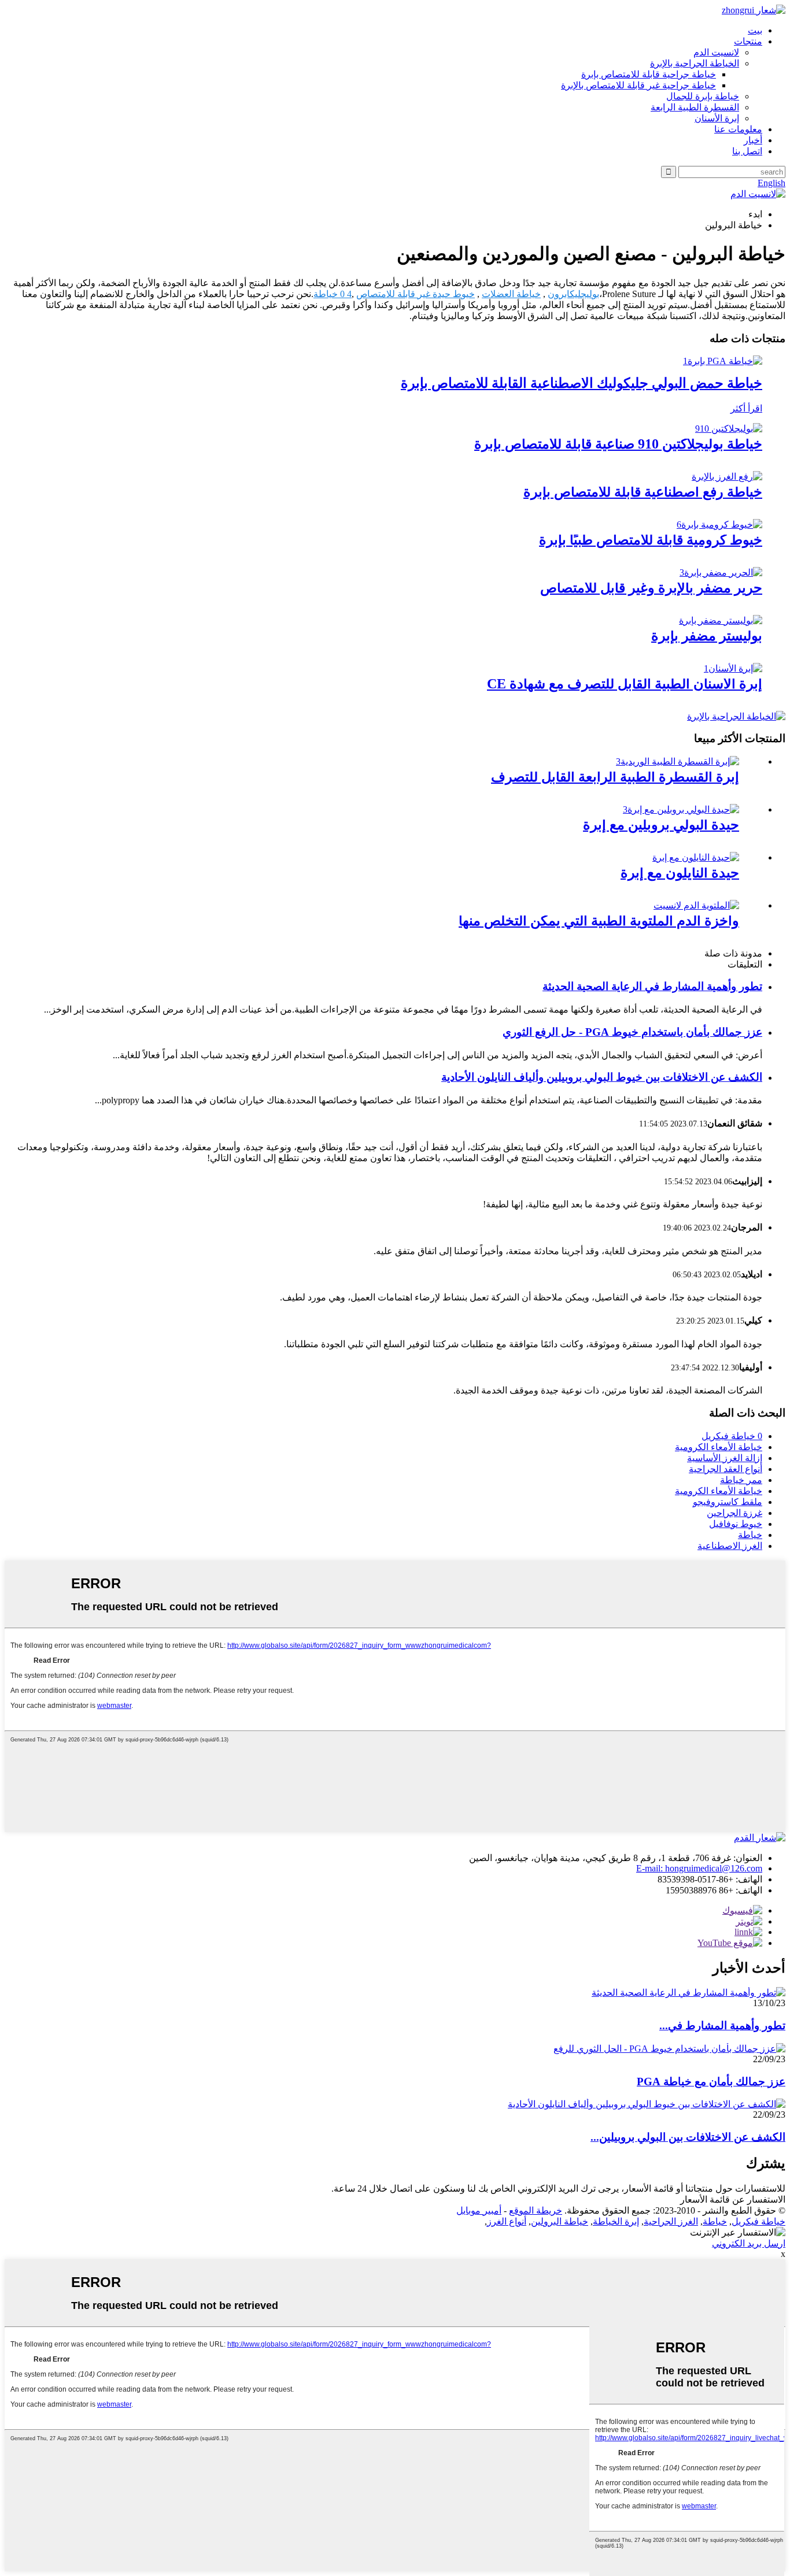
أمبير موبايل (479, 2210)
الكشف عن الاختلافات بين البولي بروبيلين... (688, 2137)
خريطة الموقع (536, 2210)
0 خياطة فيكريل (732, 1436)
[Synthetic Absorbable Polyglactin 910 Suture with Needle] (729, 429)
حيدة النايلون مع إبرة (680, 873)
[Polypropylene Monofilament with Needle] (681, 809)
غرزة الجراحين (734, 1513)
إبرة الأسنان (717, 118)
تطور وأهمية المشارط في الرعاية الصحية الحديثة (652, 986)
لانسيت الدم (716, 52)
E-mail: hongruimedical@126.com (699, 1868)
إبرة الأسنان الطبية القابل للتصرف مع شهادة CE (625, 684)
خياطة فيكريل (758, 2221)
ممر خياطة (741, 1480)
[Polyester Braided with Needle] (721, 620)
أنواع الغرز (507, 2221)
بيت (755, 30)
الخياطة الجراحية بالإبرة (695, 63)
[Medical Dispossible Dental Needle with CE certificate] (733, 668)
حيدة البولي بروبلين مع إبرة (661, 825)
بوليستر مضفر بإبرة (707, 636)
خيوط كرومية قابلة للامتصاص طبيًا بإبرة (651, 540)
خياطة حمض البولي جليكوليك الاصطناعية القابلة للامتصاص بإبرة (582, 383)
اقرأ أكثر (746, 408)
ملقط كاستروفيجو (728, 1502)
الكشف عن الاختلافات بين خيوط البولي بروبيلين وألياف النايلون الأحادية (602, 1077)
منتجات (748, 41)
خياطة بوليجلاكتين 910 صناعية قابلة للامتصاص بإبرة (618, 444)
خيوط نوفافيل (736, 1524)
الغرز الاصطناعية (730, 1546)
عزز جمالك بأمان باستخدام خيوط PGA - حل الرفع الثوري (632, 1032)
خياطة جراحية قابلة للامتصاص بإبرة (649, 74)
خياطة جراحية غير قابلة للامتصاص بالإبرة (638, 85)
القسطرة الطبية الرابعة (695, 107)
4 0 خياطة (333, 294)
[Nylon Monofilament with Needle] (696, 857)
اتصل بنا (747, 151)
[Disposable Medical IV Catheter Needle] (678, 761)
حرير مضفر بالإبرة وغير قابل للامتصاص (651, 588)
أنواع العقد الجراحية (726, 1469)
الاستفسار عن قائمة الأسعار (733, 2199)
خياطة (750, 1535)
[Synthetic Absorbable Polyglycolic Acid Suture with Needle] (723, 361)
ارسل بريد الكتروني (749, 2243)
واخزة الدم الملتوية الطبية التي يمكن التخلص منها (599, 921)
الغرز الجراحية (671, 2221)
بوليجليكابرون (573, 294)
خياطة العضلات (511, 294)
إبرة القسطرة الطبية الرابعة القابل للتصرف (615, 777)
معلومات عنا (738, 129)
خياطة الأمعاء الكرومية (719, 1447)
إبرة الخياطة (616, 2221)
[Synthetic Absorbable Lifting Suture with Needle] (727, 477)
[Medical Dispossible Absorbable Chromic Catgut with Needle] (719, 525)
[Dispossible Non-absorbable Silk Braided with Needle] (721, 572)
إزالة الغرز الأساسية (725, 1458)
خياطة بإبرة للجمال (703, 96)
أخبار (753, 140)
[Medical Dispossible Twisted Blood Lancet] (696, 905)
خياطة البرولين (560, 2221)
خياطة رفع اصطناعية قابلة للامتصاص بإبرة (643, 492)
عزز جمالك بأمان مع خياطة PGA (711, 2082)
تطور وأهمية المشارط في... (722, 2025)
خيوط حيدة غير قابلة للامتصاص (416, 294)
